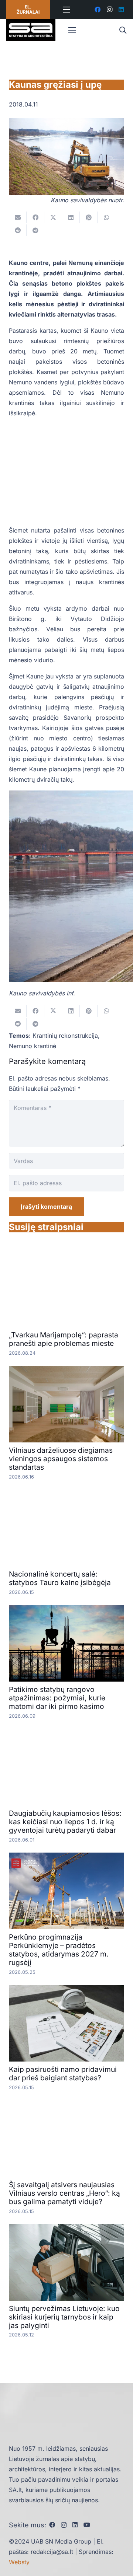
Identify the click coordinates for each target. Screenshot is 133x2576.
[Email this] (18, 217)
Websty (19, 2562)
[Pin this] (89, 217)
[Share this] (35, 217)
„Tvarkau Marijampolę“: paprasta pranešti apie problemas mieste (64, 1339)
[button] (123, 30)
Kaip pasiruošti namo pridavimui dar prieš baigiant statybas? (63, 2074)
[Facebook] (98, 10)
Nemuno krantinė (33, 1046)
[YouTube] (87, 2525)
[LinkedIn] (121, 10)
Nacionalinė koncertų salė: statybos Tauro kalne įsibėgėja (60, 1578)
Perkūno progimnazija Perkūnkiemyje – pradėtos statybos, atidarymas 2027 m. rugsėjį (59, 1950)
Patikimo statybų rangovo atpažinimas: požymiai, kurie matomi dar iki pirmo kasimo (57, 1698)
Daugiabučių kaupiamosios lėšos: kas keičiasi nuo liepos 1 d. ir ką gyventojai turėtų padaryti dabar (65, 1822)
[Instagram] (109, 10)
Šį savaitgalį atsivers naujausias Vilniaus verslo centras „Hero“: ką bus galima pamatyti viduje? (64, 2193)
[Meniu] (67, 10)
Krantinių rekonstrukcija (65, 1036)
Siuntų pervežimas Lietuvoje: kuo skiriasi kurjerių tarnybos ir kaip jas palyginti (64, 2317)
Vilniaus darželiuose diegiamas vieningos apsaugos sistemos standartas (61, 1459)
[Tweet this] (53, 217)
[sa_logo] (31, 30)
